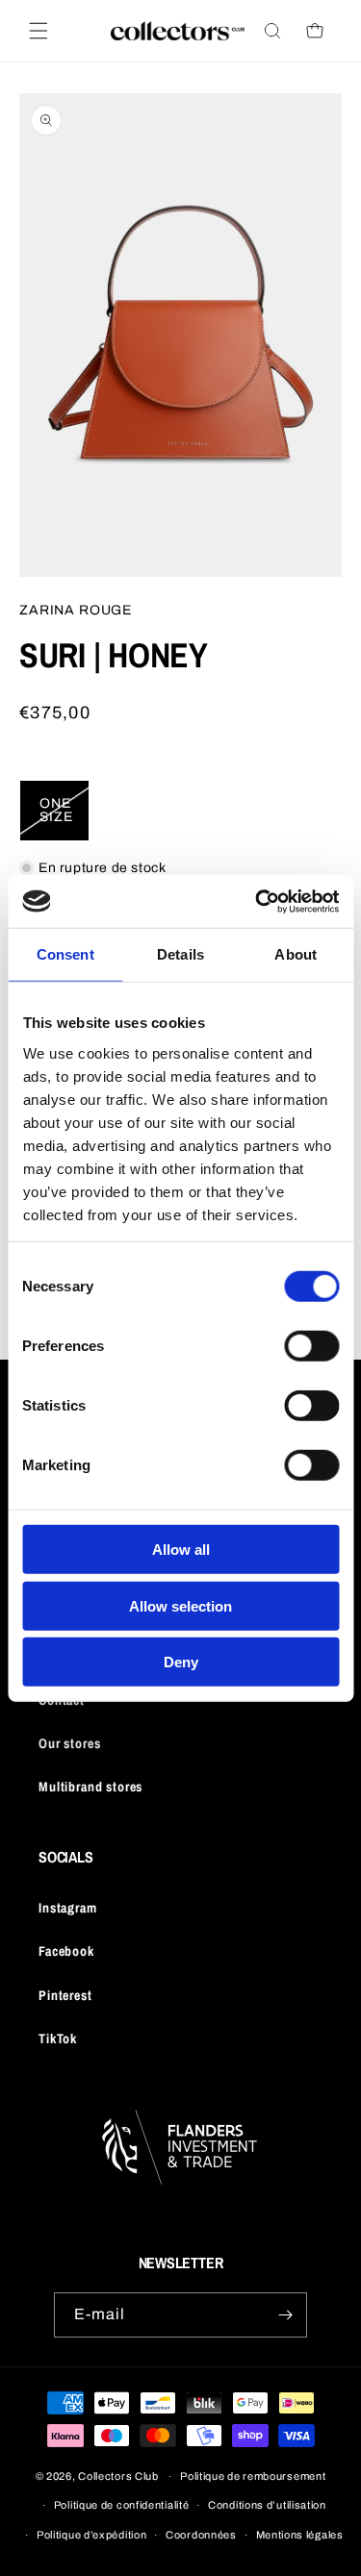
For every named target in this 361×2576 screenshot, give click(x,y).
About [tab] (296, 954)
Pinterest (65, 1995)
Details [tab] (180, 954)
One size (64, 819)
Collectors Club (118, 2476)
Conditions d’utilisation (267, 2505)
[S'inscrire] (285, 2315)
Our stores (69, 1743)
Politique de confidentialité (122, 2505)
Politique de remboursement (253, 2476)
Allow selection (180, 1605)
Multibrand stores (90, 1787)
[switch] (311, 1346)
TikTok (58, 2038)
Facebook (66, 1951)
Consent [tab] (65, 954)
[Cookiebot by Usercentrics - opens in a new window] (257, 901)
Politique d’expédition (91, 2535)
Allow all (181, 1550)
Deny (181, 1662)
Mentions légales (300, 2535)
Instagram (68, 1908)
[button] (39, 31)
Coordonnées (201, 2535)
